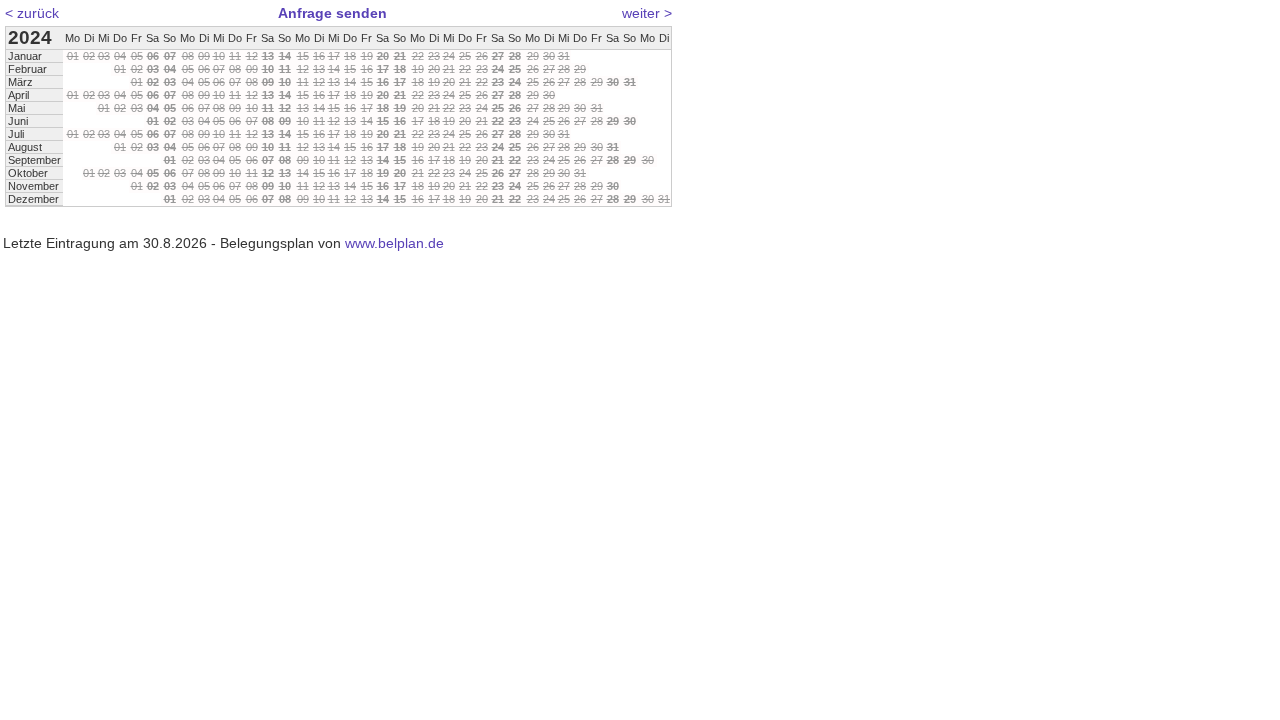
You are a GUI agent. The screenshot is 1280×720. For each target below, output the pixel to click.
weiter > (647, 13)
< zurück (32, 13)
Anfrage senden (332, 13)
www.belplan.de (394, 243)
